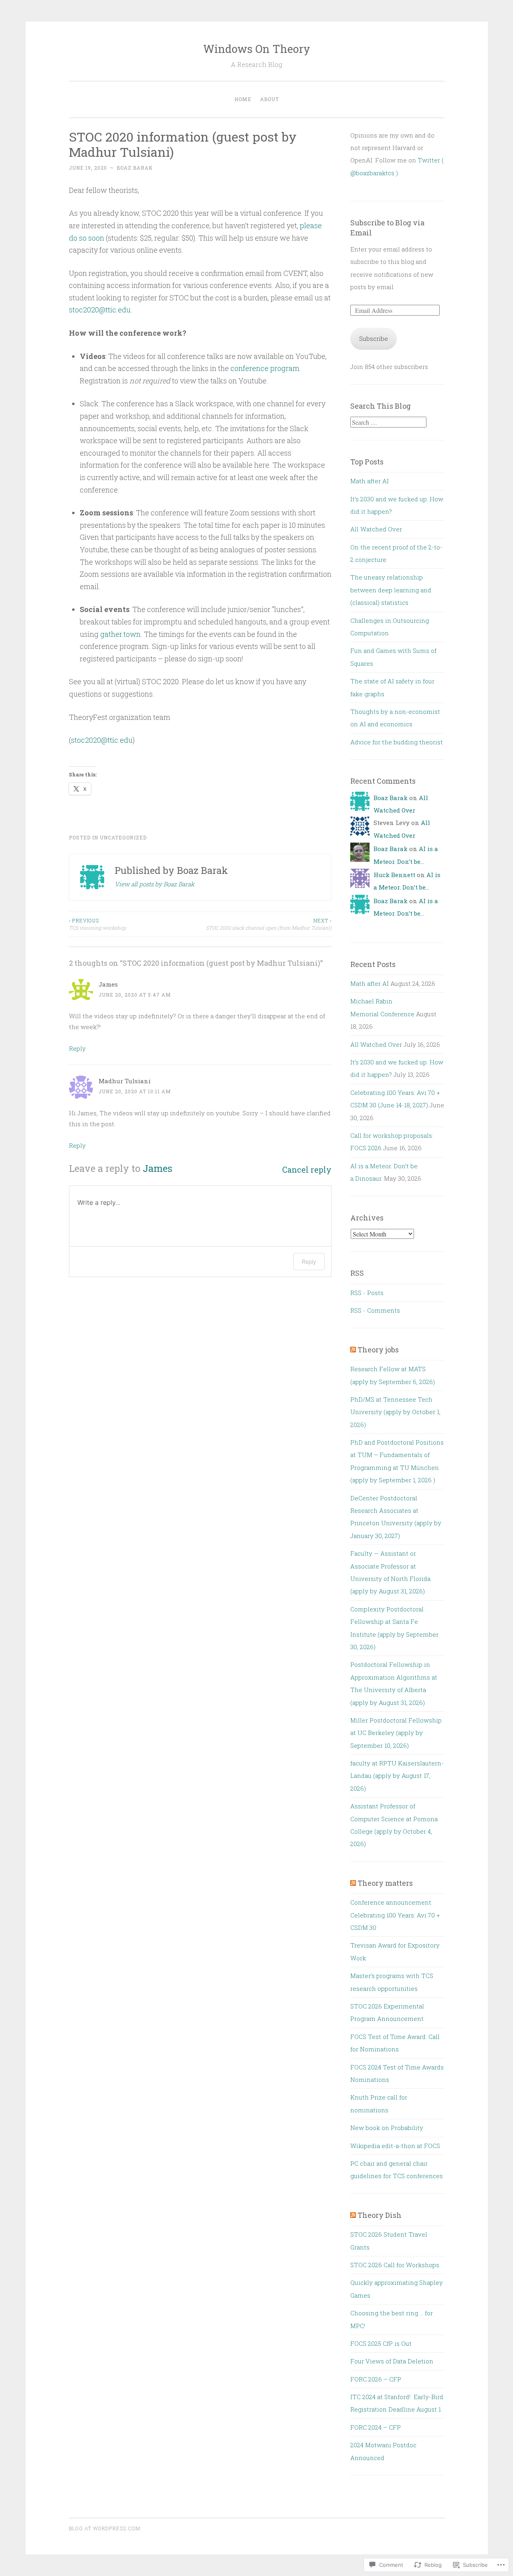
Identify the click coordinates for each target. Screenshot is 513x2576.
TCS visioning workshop (97, 924)
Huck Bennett (394, 875)
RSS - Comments (375, 1310)
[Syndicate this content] (353, 1350)
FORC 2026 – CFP (376, 2379)
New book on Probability (387, 2128)
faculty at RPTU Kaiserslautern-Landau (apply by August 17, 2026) (397, 1776)
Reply (77, 1048)
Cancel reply (307, 1170)
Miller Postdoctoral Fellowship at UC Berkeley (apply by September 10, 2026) (396, 1733)
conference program (265, 368)
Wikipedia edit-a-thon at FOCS (395, 2146)
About (270, 99)
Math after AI (370, 481)
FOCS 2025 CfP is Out (381, 2343)
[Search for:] (388, 422)
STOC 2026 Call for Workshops (395, 2265)
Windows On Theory (257, 49)
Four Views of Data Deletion (392, 2361)
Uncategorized (123, 837)
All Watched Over (376, 529)
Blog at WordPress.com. (105, 2528)
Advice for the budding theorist (397, 742)
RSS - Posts (367, 1293)
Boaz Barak (135, 168)
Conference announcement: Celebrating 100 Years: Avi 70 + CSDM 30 (395, 1915)
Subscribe (374, 338)
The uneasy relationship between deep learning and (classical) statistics (391, 590)
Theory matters (385, 1883)
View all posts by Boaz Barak (155, 884)
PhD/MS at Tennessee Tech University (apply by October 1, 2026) (395, 1412)
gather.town (120, 634)
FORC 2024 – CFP (376, 2427)
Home (243, 99)
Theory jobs (378, 1350)
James (158, 1168)
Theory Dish (380, 2215)
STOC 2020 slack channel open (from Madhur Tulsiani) (269, 924)
